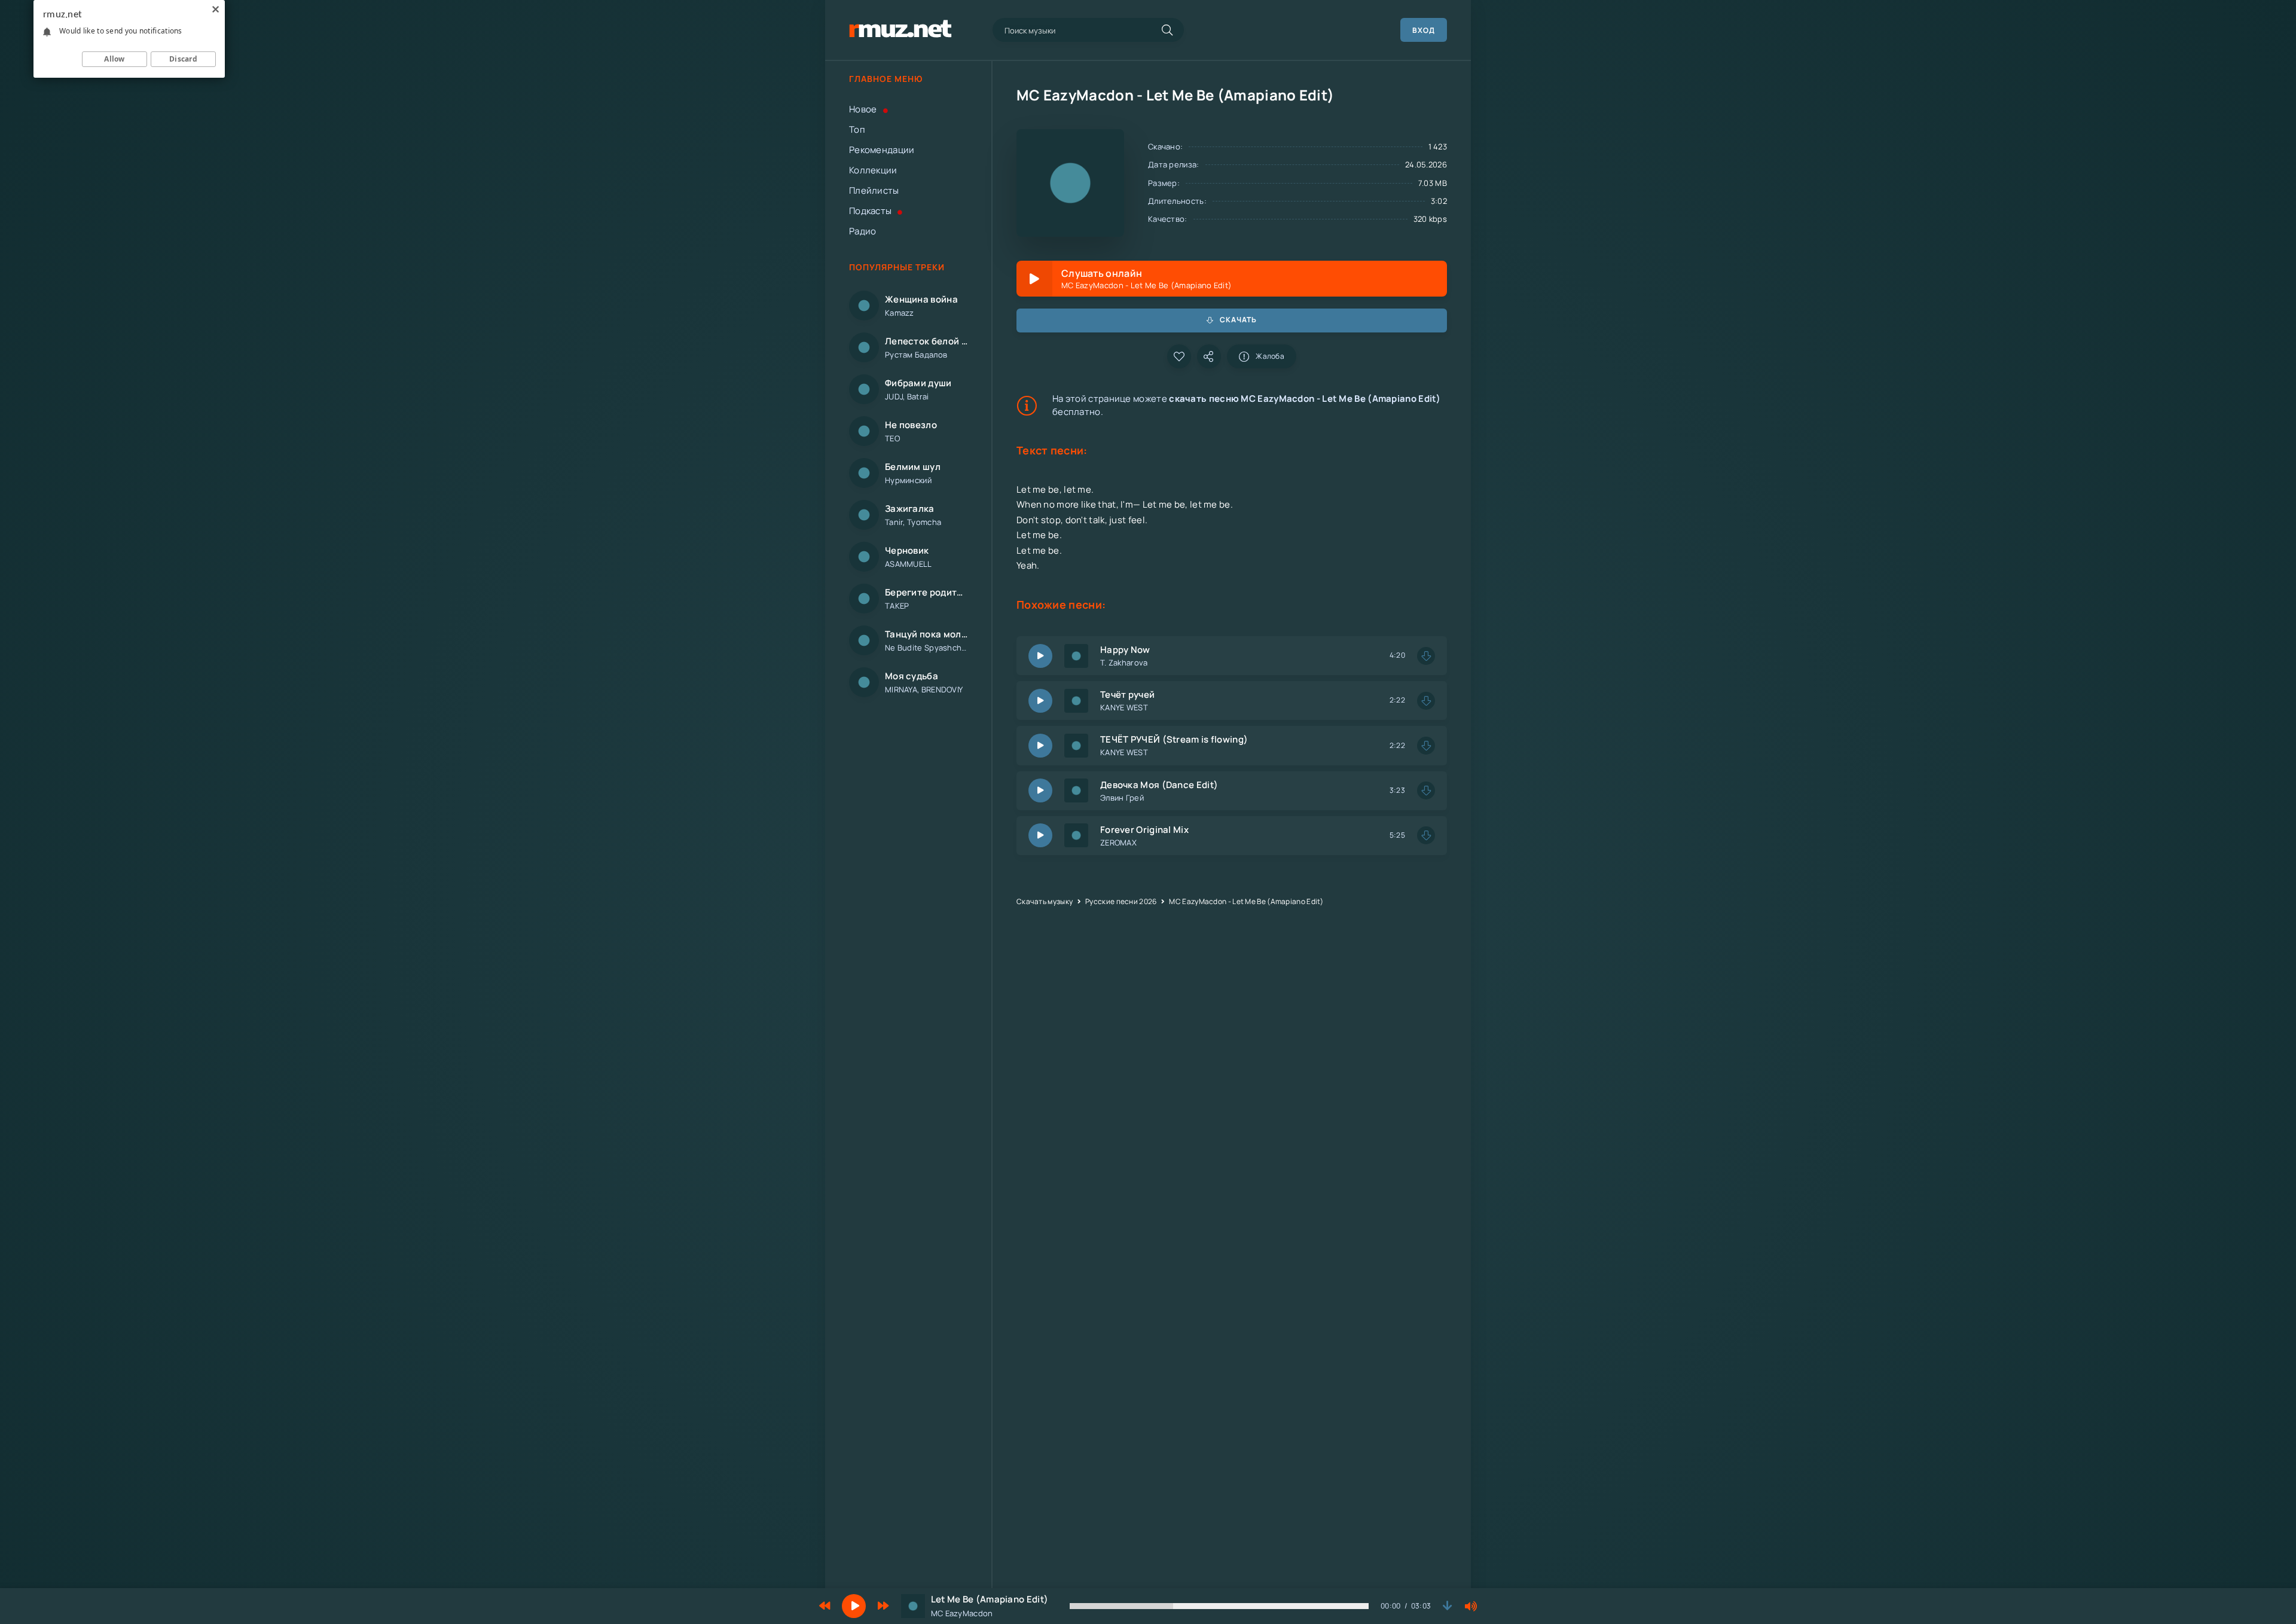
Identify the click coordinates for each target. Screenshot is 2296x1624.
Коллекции (873, 170)
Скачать (1238, 320)
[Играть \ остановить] (1040, 656)
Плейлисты (874, 190)
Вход (1424, 30)
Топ (857, 129)
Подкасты (870, 211)
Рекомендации (882, 150)
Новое (863, 109)
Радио (863, 231)
